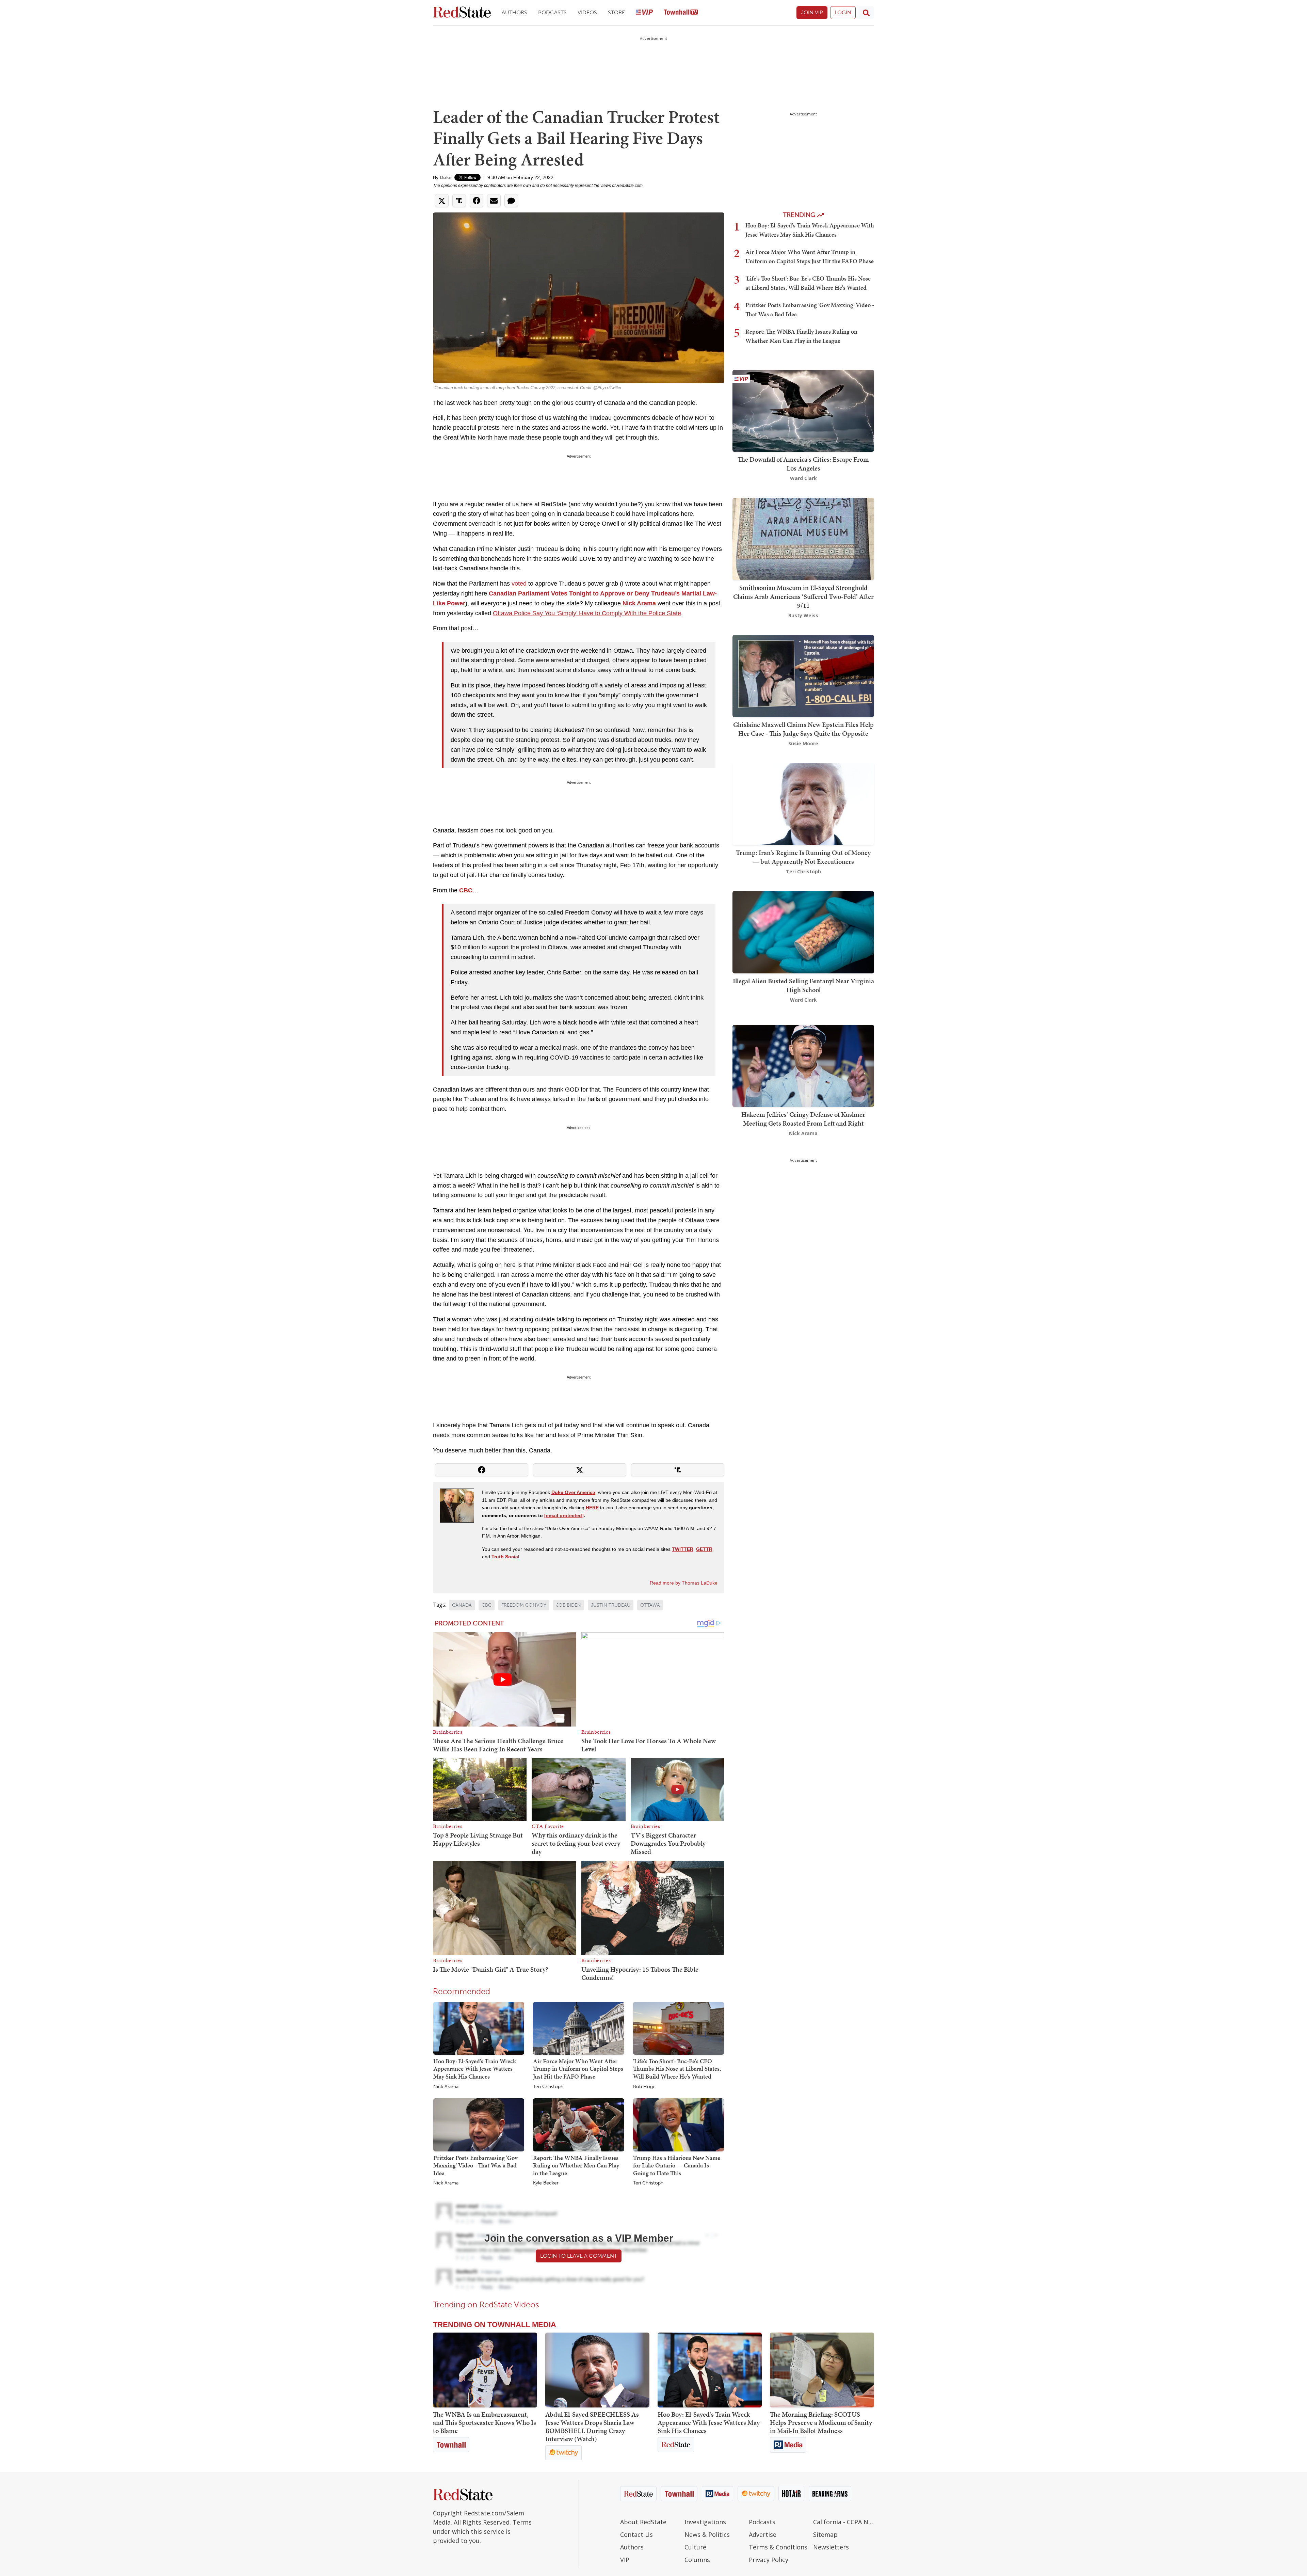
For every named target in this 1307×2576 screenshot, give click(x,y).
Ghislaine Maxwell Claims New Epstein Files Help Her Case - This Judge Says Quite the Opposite (803, 729)
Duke (446, 177)
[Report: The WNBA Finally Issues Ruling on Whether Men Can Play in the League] (578, 2125)
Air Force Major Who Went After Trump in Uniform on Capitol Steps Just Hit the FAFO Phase (578, 2069)
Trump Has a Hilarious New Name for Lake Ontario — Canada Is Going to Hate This (677, 2165)
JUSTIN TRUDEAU (611, 1605)
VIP (625, 2560)
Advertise (763, 2534)
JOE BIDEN (569, 1605)
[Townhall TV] (681, 13)
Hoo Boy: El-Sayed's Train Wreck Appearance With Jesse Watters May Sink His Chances (475, 2069)
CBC (487, 1605)
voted (519, 584)
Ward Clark (803, 478)
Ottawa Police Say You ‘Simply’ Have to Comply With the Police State (587, 613)
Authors (514, 12)
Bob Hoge (644, 2087)
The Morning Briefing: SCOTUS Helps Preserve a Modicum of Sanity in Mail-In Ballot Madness (821, 2422)
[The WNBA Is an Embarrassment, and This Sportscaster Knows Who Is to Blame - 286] (485, 2370)
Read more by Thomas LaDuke (684, 1583)
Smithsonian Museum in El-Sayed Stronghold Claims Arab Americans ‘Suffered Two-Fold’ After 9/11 (803, 597)
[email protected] (564, 1515)
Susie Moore (803, 743)
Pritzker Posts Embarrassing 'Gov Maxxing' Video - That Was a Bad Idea (475, 2165)
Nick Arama (446, 2087)
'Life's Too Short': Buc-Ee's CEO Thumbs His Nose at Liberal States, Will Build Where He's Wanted (677, 2069)
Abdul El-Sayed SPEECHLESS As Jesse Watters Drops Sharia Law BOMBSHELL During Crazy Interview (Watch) (592, 2427)
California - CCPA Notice (844, 2522)
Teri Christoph (548, 2087)
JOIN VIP (812, 12)
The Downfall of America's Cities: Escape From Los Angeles (803, 464)
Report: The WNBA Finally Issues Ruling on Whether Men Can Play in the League (576, 2165)
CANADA (462, 1605)
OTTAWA (650, 1605)
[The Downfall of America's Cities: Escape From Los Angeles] (803, 410)
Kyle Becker (546, 2183)
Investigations (705, 2522)
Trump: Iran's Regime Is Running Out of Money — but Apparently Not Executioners (803, 857)
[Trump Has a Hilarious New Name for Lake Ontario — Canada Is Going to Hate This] (679, 2125)
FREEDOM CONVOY (524, 1605)
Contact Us (636, 2534)
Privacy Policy (769, 2560)
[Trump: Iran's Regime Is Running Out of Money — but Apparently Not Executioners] (803, 803)
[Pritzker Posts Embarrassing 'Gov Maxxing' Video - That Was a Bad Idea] (479, 2125)
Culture (695, 2547)
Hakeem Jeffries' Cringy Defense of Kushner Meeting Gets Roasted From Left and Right (803, 1119)
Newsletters (831, 2547)
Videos (587, 12)
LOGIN (843, 12)
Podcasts (552, 12)
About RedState (643, 2522)
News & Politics (707, 2534)
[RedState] (462, 13)
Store (616, 12)
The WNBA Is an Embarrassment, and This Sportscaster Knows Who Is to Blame (485, 2422)
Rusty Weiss (803, 615)
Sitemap (825, 2534)
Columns (697, 2560)
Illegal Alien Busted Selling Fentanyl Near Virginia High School (803, 985)
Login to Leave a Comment (579, 2256)
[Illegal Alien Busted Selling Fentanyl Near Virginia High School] (803, 932)
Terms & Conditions (778, 2547)
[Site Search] (866, 13)
